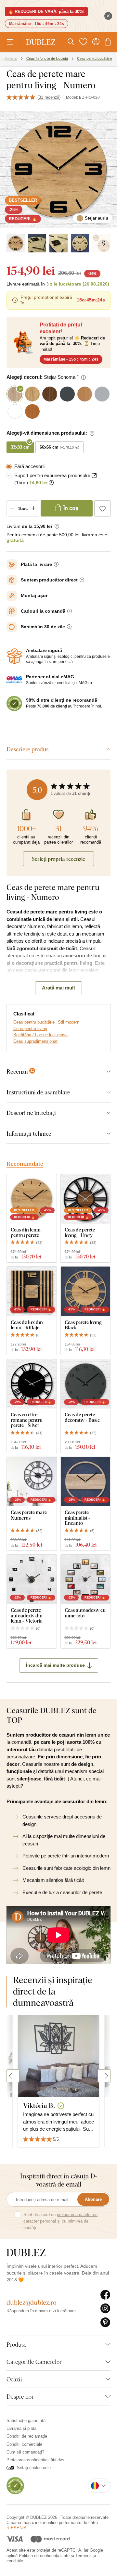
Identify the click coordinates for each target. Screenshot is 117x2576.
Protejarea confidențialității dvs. (36, 2460)
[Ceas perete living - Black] (86, 1291)
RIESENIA (17, 2528)
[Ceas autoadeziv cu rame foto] (86, 1580)
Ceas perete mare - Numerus (30, 1515)
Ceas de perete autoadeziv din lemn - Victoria (27, 1615)
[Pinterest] (105, 2323)
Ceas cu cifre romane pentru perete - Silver (27, 1420)
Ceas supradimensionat (35, 1041)
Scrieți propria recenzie (58, 859)
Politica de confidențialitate (44, 2556)
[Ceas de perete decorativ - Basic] (86, 1384)
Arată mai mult (58, 988)
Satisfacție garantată (26, 2421)
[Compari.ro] (15, 2485)
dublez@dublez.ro (32, 2302)
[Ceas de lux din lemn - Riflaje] (32, 1291)
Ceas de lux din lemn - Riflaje (27, 1325)
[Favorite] (83, 42)
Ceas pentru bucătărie (34, 1022)
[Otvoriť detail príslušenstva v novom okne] (94, 476)
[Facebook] (105, 2295)
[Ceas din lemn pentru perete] (32, 1199)
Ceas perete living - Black (85, 1325)
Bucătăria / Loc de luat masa (40, 1035)
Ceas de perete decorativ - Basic (82, 1417)
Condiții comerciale (24, 2444)
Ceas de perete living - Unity (80, 1232)
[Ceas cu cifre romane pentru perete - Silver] (32, 1384)
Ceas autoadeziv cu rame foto (85, 1613)
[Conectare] (96, 42)
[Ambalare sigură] (14, 656)
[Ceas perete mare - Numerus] (32, 1482)
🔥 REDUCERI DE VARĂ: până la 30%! (46, 12)
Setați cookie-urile (34, 2468)
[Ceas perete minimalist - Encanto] (86, 1482)
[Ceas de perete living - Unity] (86, 1199)
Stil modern (69, 1022)
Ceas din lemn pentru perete (26, 1232)
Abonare (93, 2199)
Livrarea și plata (21, 2428)
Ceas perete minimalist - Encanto (78, 1518)
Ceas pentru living (30, 1029)
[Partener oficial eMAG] (14, 680)
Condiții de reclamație (27, 2436)
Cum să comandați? (25, 2452)
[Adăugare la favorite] (102, 508)
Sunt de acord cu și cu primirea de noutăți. (60, 2221)
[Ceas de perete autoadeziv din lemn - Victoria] (32, 1580)
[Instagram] (105, 2309)
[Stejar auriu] (16, 243)
